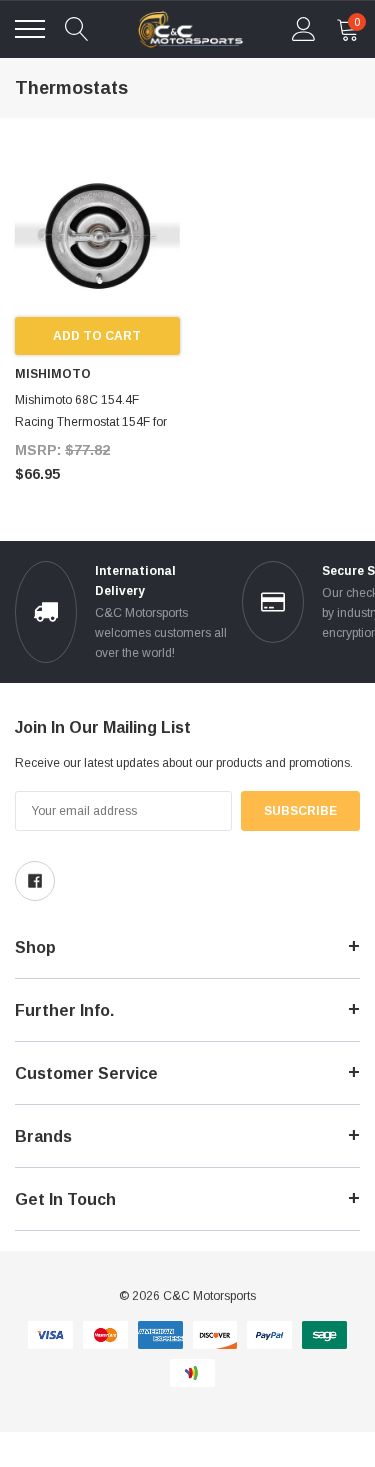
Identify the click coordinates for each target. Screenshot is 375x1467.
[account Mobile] (304, 29)
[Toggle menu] (30, 29)
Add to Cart (97, 336)
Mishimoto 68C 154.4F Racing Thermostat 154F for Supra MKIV (91, 422)
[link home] (191, 29)
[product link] (97, 235)
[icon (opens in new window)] (35, 881)
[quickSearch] (77, 29)
